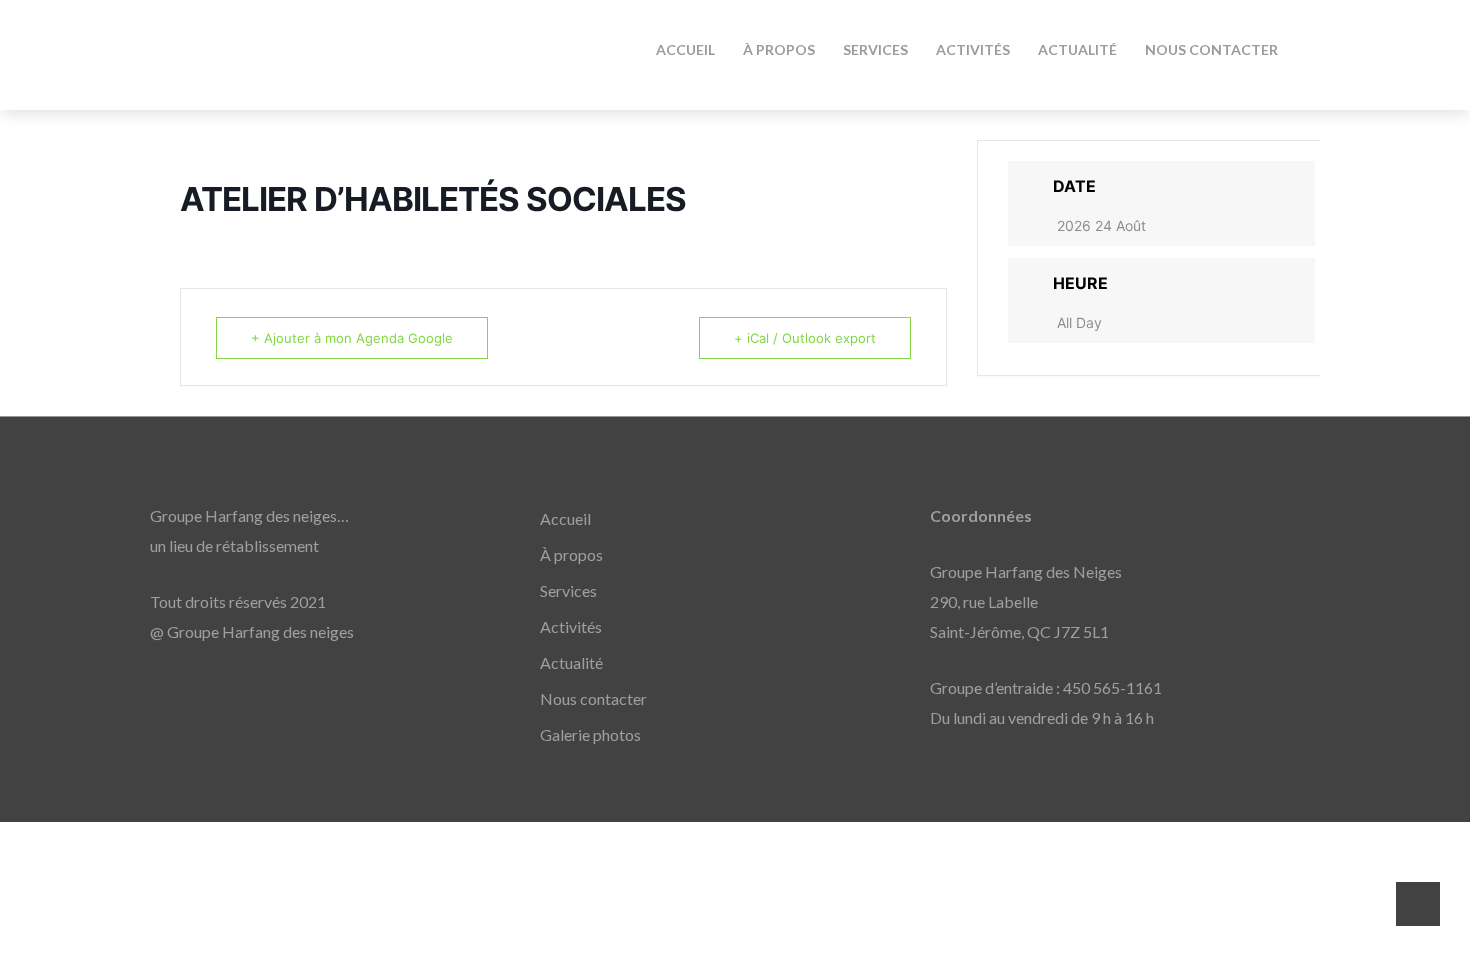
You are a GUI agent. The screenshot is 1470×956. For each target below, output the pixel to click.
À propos (571, 554)
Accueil (565, 518)
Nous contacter (593, 698)
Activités (571, 626)
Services (568, 590)
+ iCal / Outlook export (805, 338)
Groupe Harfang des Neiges (330, 45)
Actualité (571, 662)
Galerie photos (590, 734)
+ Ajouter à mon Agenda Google (352, 338)
